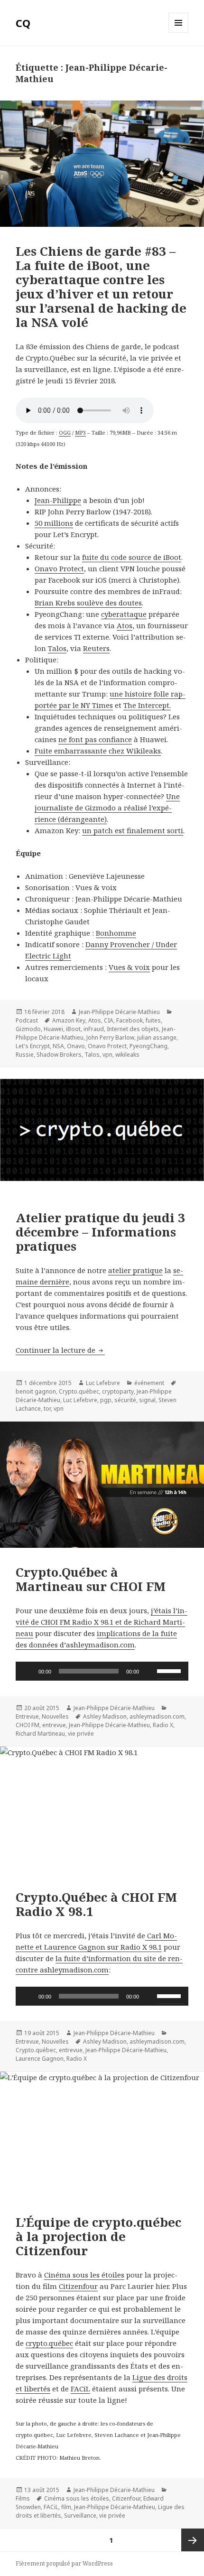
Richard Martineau (40, 1734)
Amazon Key (69, 1020)
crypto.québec (49, 2343)
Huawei (53, 1029)
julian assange (157, 1037)
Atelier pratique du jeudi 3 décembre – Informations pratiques (100, 1232)
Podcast (27, 1020)
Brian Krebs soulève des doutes (88, 603)
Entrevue (27, 1716)
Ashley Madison (105, 1716)
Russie (25, 1055)
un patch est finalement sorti (133, 830)
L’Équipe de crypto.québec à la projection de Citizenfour (98, 2236)
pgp (106, 1400)
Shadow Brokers (59, 1055)
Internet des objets (133, 1029)
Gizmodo (28, 1029)
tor (47, 1409)
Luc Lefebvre (103, 1383)
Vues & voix (129, 967)
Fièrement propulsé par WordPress (64, 2563)
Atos (125, 625)
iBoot (73, 1029)
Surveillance (80, 2516)
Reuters (96, 648)
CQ (23, 23)
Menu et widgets (179, 33)
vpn (107, 1055)
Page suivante (193, 2540)
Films (23, 2498)
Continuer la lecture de (60, 1350)
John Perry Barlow (110, 1037)
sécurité (125, 1400)
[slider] (170, 1670)
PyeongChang (148, 1046)
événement (149, 1383)
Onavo (76, 1046)
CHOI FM (28, 1725)
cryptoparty (118, 1391)
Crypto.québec (79, 1391)
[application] (102, 1671)
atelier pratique (135, 1270)
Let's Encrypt (33, 1046)
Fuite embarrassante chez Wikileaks (98, 751)
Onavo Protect (59, 568)
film (66, 2507)
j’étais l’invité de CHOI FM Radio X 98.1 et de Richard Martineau (102, 1622)
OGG (65, 432)
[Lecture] (28, 1671)
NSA (58, 1046)
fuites (153, 1020)
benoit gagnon (36, 1391)
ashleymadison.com (157, 1716)
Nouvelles (55, 1716)
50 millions (54, 523)
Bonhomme (116, 933)
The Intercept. (147, 705)
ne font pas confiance (95, 739)
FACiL (80, 2389)
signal (147, 1400)
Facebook (130, 1020)
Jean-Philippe (58, 500)
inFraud (94, 1029)
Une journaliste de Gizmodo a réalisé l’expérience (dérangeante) (107, 808)
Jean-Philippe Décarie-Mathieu (119, 1012)
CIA (109, 1020)
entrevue (54, 1725)
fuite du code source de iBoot (132, 557)
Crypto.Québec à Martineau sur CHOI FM (91, 1579)
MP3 (80, 432)
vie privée (81, 1734)
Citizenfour (78, 2286)
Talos (57, 648)
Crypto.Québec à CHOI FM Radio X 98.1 (96, 1904)
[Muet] (149, 1671)
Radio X (163, 1725)
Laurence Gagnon (40, 2059)
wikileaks (127, 1055)
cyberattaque (124, 614)
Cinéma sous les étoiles (84, 2275)
